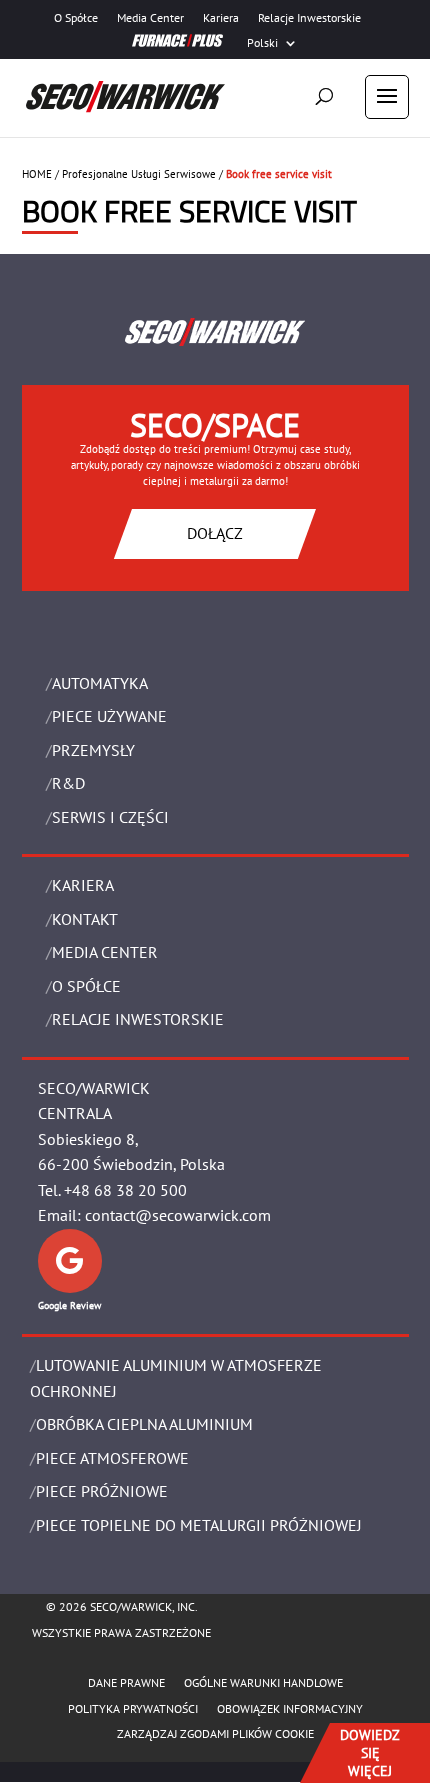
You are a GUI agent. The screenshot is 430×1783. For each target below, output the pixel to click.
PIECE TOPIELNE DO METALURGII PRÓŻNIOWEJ (199, 1525)
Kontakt (85, 919)
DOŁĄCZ (215, 533)
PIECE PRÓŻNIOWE (102, 1491)
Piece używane (109, 716)
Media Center (150, 18)
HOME (37, 174)
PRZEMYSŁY (93, 750)
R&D (68, 783)
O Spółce (76, 18)
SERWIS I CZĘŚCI (110, 817)
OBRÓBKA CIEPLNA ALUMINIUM (144, 1424)
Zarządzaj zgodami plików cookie (215, 1733)
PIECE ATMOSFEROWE (112, 1458)
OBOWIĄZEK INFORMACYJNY (290, 1708)
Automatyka (100, 683)
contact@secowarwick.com (178, 1215)
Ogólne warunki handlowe (263, 1682)
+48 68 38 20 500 (125, 1190)
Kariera (221, 18)
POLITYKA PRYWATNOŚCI (133, 1708)
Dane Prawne (126, 1682)
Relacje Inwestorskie (309, 18)
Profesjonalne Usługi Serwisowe (139, 174)
